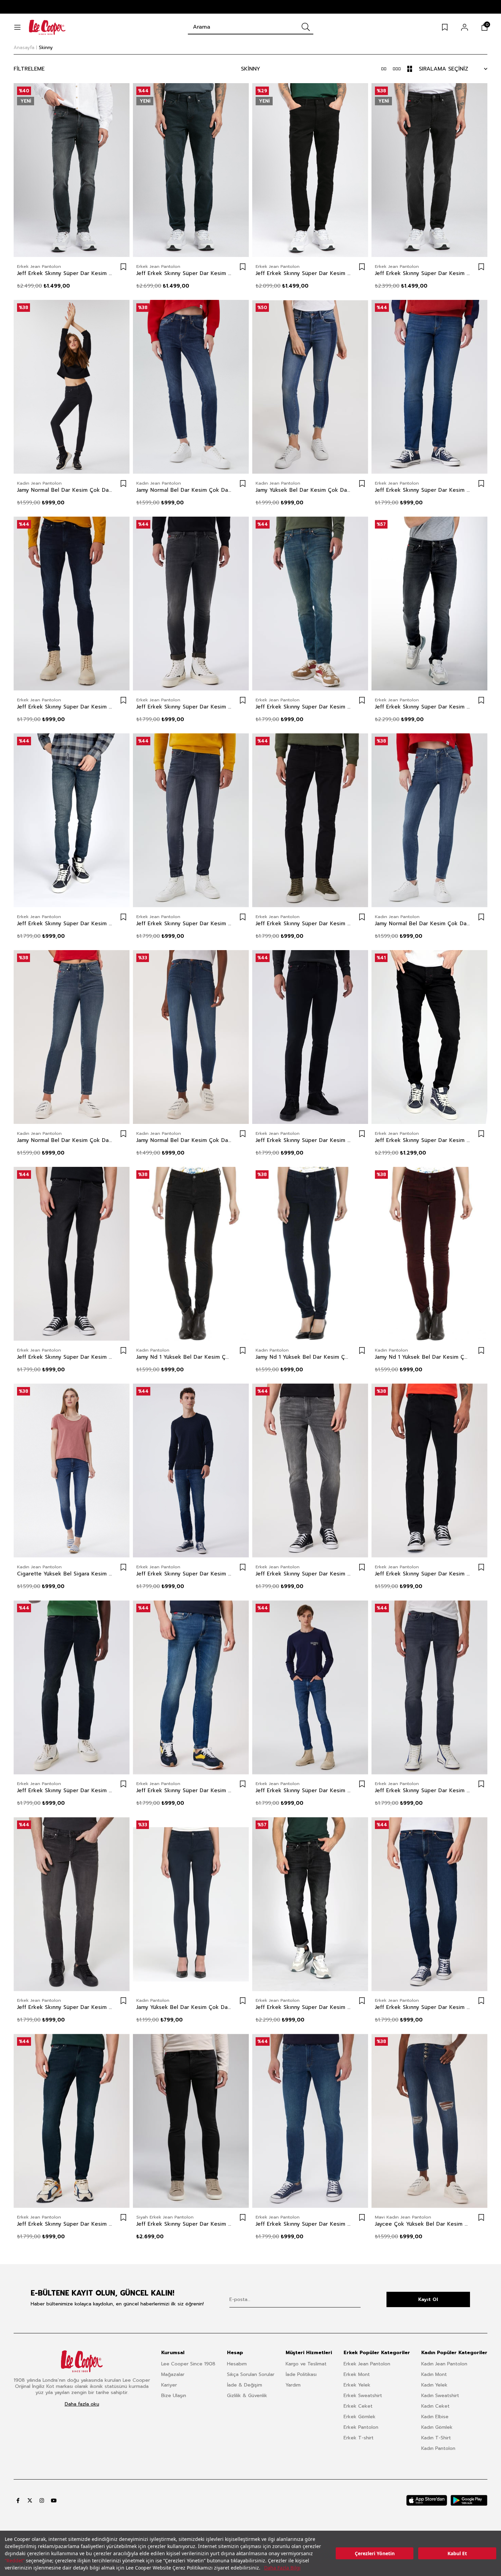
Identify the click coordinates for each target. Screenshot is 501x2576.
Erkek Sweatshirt (363, 2396)
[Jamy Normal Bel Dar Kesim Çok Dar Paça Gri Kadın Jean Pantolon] (72, 387)
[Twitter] (30, 2501)
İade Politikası (301, 2374)
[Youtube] (54, 2501)
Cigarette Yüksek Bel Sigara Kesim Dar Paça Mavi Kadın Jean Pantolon (65, 1574)
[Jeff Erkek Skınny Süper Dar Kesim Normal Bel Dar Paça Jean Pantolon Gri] (72, 170)
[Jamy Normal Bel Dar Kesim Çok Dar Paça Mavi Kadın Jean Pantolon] (191, 387)
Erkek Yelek (357, 2385)
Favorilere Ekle (123, 267)
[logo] (82, 2361)
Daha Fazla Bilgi (282, 2568)
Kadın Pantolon (438, 2448)
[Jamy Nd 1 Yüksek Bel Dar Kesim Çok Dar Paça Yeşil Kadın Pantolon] (191, 1254)
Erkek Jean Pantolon (367, 2364)
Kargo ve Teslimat (306, 2364)
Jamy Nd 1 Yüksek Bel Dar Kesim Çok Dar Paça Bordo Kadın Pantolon (423, 1357)
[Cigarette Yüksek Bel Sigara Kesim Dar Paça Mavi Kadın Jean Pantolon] (72, 1470)
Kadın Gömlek (437, 2427)
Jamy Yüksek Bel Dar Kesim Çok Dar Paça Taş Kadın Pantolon (184, 2007)
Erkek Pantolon (361, 2427)
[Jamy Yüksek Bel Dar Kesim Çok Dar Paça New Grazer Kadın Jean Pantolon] (310, 387)
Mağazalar (173, 2374)
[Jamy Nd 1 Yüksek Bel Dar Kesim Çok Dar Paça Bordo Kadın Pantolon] (429, 1254)
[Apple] (427, 2500)
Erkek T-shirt (359, 2438)
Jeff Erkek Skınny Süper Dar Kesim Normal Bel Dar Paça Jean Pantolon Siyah (303, 273)
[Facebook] (18, 2501)
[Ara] (306, 27)
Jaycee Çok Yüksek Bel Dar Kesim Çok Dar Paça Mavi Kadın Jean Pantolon (423, 2224)
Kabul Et (457, 2553)
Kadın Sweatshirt (440, 2396)
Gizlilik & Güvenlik (247, 2396)
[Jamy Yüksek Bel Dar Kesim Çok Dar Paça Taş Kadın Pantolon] (191, 1904)
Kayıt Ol (428, 2299)
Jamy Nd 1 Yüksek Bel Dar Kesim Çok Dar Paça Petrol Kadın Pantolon (303, 1357)
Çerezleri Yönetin (375, 2553)
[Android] (469, 2500)
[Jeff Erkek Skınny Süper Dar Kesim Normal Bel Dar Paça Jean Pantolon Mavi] (429, 387)
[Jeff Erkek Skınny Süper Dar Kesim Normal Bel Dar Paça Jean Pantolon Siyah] (310, 170)
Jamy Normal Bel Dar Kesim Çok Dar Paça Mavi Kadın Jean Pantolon (184, 490)
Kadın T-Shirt (436, 2438)
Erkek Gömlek (360, 2417)
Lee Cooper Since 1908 (188, 2364)
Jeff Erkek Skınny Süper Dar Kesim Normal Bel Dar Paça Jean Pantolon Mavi (423, 490)
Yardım (293, 2385)
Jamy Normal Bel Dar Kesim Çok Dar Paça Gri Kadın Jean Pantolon (65, 490)
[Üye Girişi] (465, 27)
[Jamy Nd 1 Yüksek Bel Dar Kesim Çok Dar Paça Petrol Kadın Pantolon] (310, 1254)
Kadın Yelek (434, 2385)
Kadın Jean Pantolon (444, 2364)
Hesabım (237, 2364)
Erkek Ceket (358, 2406)
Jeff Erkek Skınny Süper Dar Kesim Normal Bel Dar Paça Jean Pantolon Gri (65, 273)
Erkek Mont (357, 2374)
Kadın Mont (434, 2374)
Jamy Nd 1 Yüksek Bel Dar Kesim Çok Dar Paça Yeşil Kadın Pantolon (184, 1357)
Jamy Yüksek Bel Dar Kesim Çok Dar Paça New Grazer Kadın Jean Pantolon (303, 490)
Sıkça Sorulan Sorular (251, 2374)
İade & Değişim (245, 2385)
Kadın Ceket (435, 2406)
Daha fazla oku (82, 2404)
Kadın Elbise (435, 2417)
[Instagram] (42, 2501)
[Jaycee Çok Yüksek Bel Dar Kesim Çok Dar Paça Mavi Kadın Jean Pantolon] (429, 2121)
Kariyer (169, 2385)
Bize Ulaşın (174, 2396)
